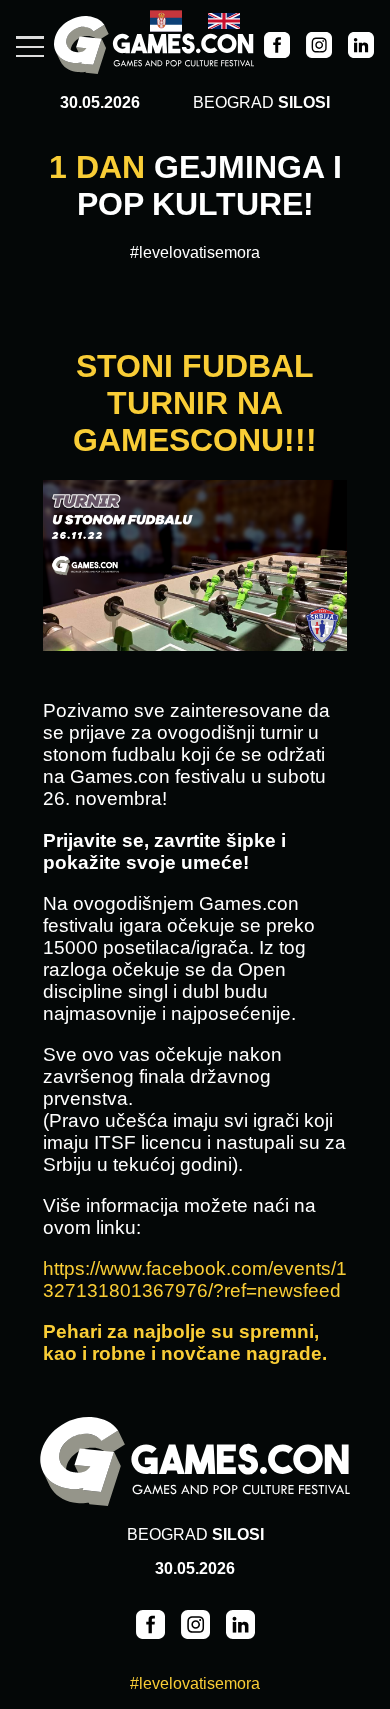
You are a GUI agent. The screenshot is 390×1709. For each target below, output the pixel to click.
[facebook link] (277, 47)
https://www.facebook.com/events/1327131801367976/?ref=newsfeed (195, 1279)
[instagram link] (319, 47)
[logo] (154, 47)
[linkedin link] (361, 47)
